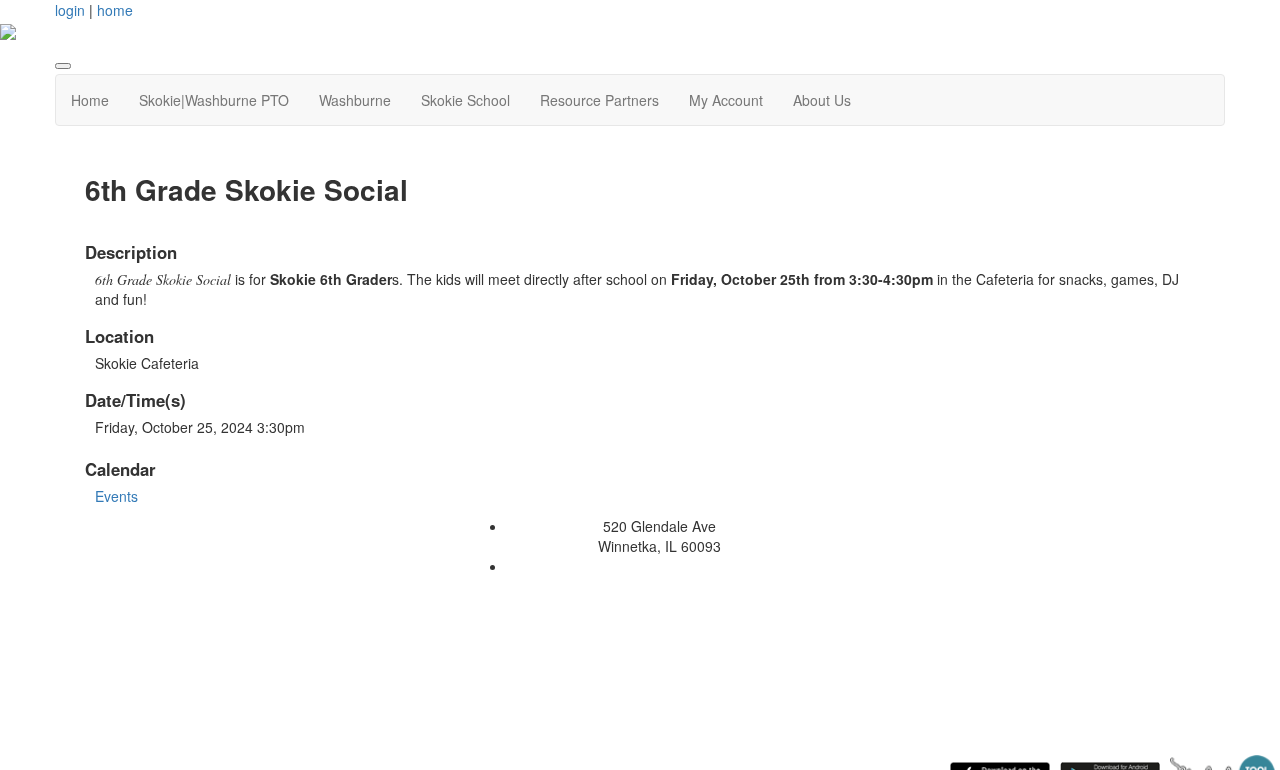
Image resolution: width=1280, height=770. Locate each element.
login (70, 10)
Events (116, 496)
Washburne (355, 100)
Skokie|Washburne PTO (214, 100)
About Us (822, 100)
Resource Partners (599, 100)
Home (90, 100)
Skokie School (465, 100)
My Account (726, 100)
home (115, 10)
